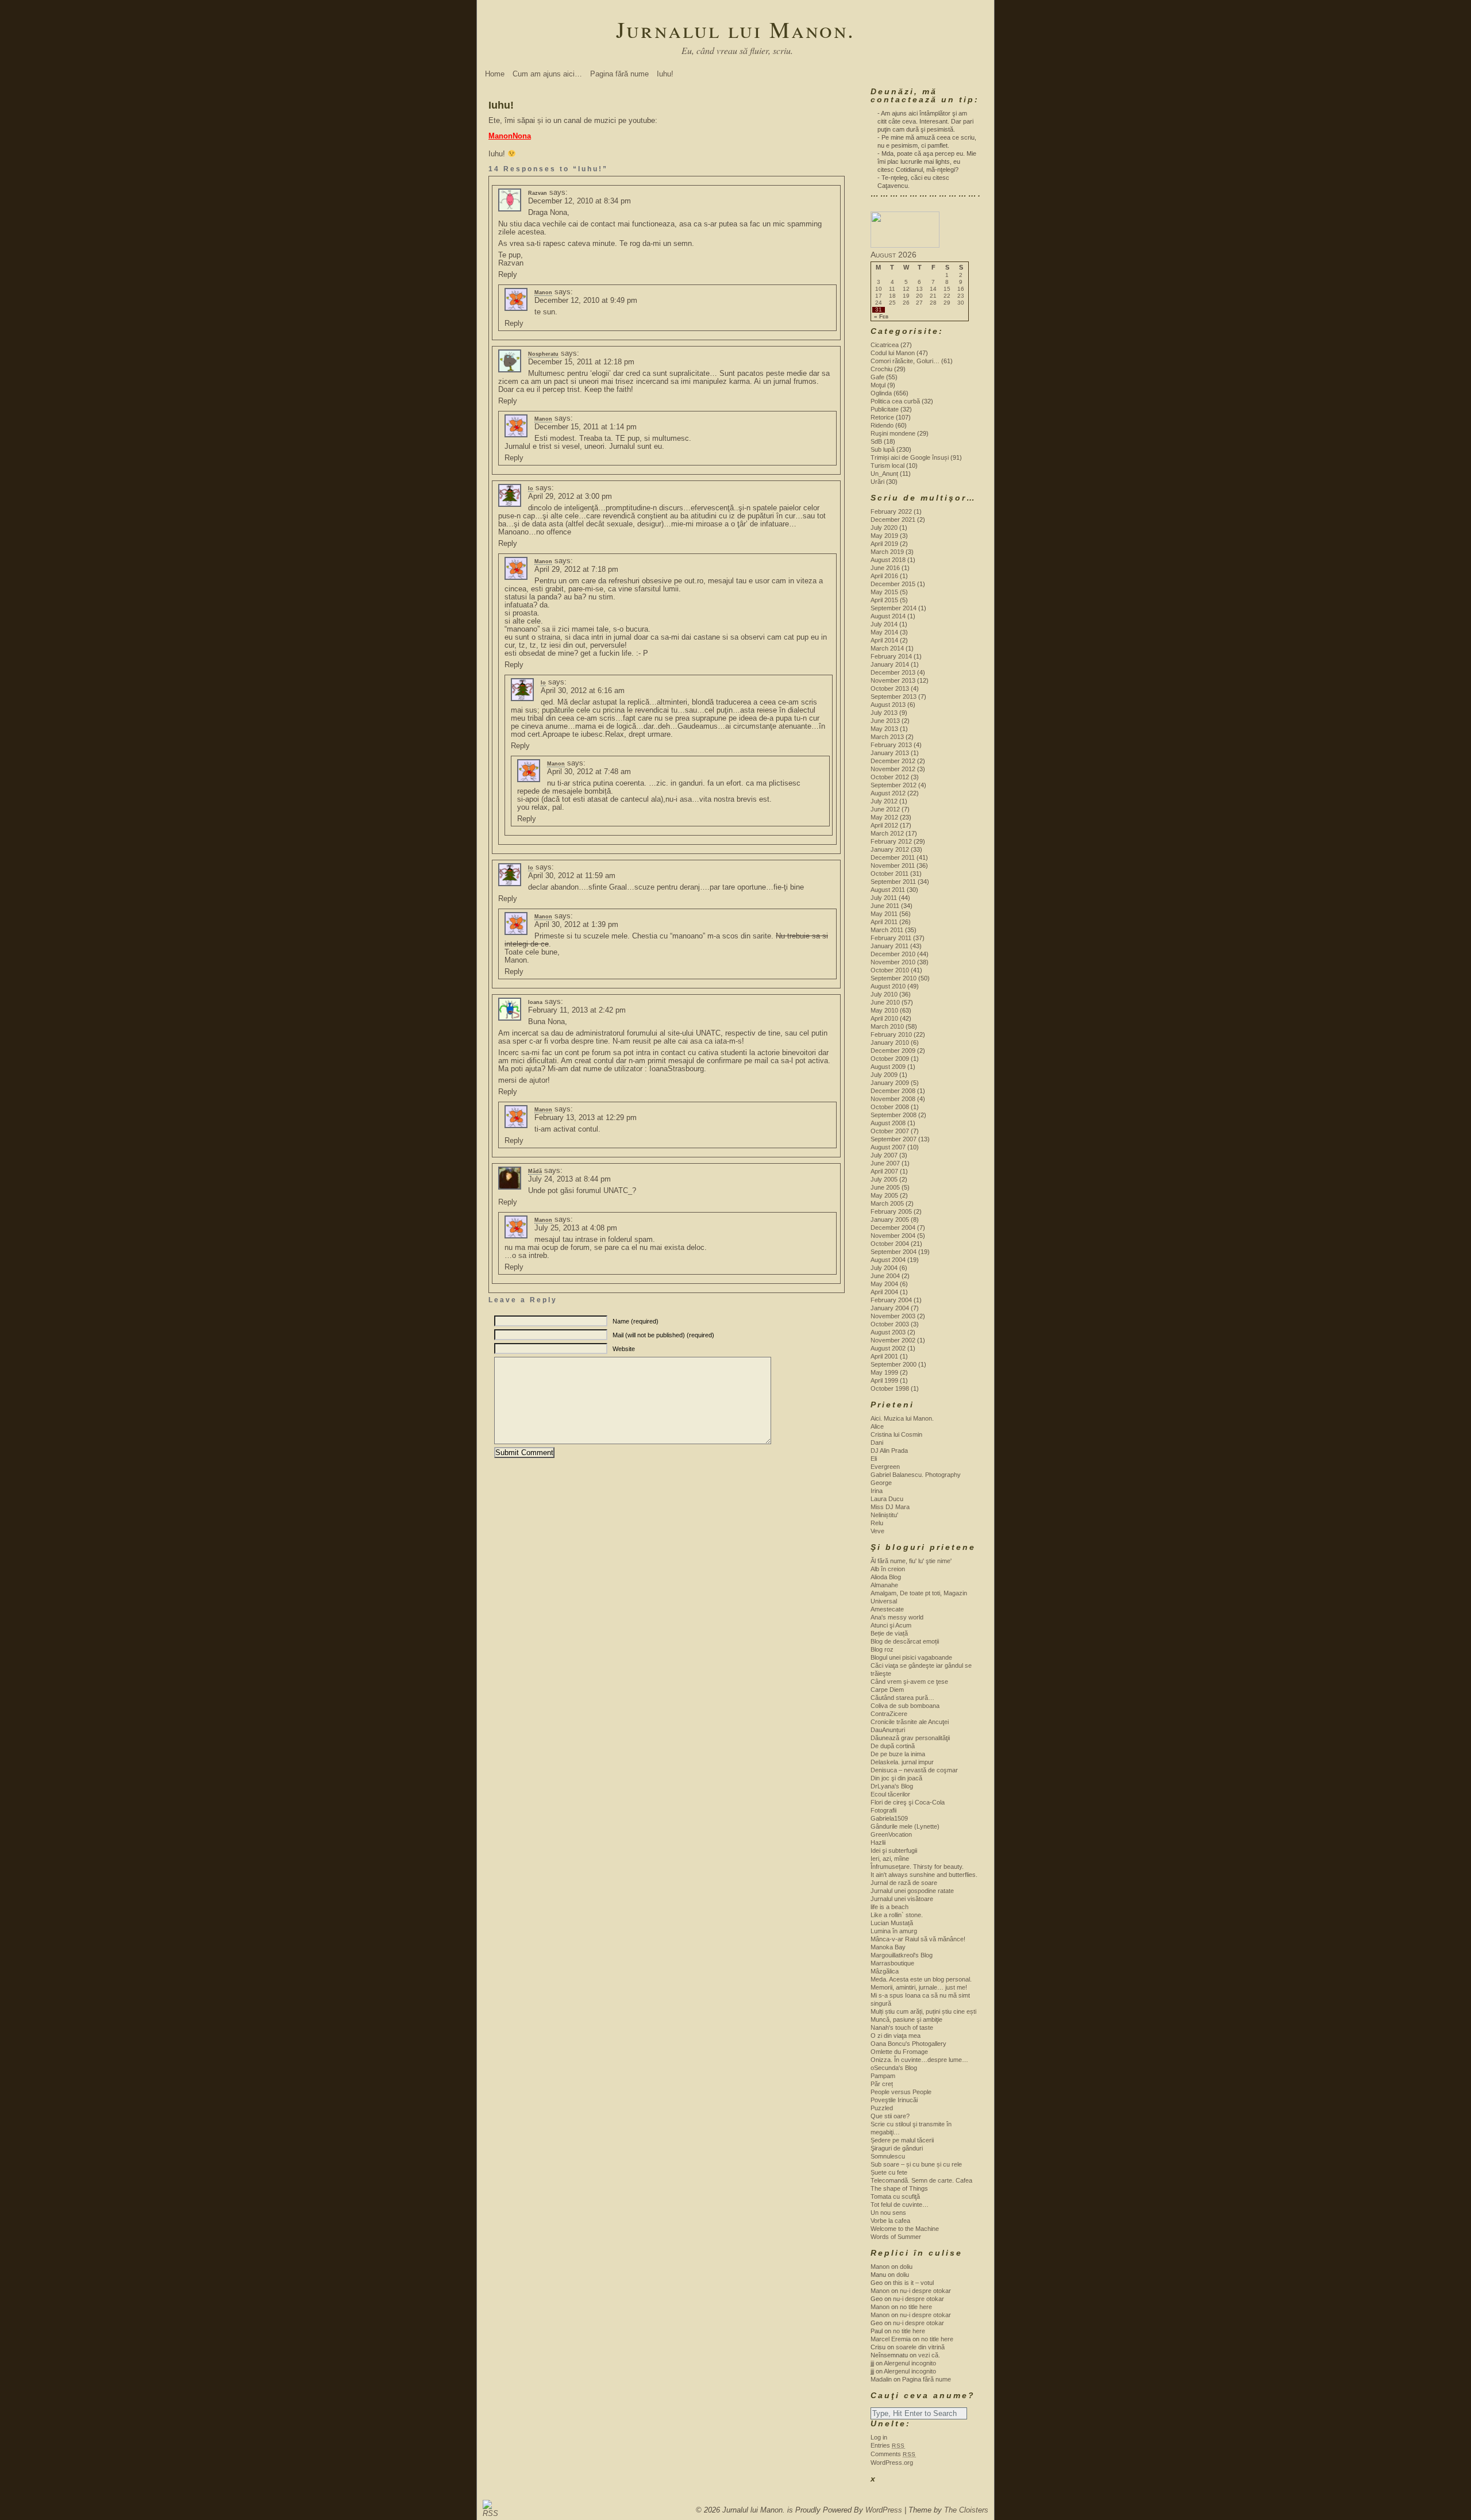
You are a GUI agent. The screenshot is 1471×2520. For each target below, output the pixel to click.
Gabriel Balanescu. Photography (916, 1475)
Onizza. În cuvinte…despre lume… (919, 2060)
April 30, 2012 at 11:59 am (572, 876)
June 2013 (885, 721)
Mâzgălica (885, 1971)
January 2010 (890, 1042)
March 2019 (887, 552)
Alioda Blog (886, 1577)
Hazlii (878, 1842)
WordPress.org (892, 2463)
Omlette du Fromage (899, 2052)
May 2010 (884, 1010)
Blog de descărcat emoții (905, 1641)
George (881, 1483)
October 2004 (890, 1244)
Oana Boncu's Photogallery (908, 2044)
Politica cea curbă (895, 401)
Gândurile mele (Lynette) (905, 1826)
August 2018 (888, 560)
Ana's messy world (897, 1617)
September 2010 (894, 978)
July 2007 (884, 1155)
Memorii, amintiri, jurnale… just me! (919, 1987)
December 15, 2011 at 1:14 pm (586, 427)
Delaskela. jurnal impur (902, 1762)
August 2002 (888, 1348)
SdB (876, 441)
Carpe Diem (887, 1690)
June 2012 (885, 809)
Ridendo (882, 425)
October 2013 (890, 688)
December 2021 (893, 520)
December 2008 (893, 1091)
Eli (874, 1459)
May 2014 (884, 632)
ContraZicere (889, 1714)
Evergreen (885, 1467)
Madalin (881, 2379)
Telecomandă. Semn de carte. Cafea (921, 2180)
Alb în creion (888, 1569)
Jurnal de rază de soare (904, 1883)
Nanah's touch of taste (902, 2027)
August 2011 (888, 890)
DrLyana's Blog (892, 1786)
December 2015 (893, 584)
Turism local (887, 465)
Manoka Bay (888, 1947)
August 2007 (888, 1147)
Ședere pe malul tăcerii (902, 2140)
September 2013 (894, 697)
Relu (877, 1523)
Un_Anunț (884, 474)
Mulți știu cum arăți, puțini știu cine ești (923, 2011)
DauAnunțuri (888, 1730)
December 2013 (893, 672)
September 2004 (894, 1252)
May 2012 (884, 817)
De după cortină (893, 1746)
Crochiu (881, 369)
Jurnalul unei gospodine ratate (912, 1891)
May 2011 (884, 914)
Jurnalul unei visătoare (902, 1899)
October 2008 (890, 1107)
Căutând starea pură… (902, 1698)
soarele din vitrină (920, 2347)
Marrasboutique (892, 1963)
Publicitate (885, 409)
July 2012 (884, 801)
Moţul (878, 385)
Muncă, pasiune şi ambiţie (906, 2019)
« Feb (881, 317)
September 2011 (893, 882)
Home (495, 74)
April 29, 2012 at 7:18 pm (576, 569)
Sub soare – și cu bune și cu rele (916, 2164)
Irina (877, 1491)
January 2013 (890, 753)
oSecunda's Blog (894, 2068)
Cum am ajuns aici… (547, 74)
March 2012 (887, 833)
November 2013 (893, 680)
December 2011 (893, 857)
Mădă (535, 1171)
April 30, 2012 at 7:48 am (589, 772)
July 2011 (884, 898)
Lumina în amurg (894, 1931)
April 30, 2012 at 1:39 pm (576, 924)
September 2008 (894, 1115)
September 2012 (894, 785)
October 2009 (890, 1059)
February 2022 (891, 511)
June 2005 (885, 1187)
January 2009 (890, 1083)
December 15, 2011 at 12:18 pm (581, 362)
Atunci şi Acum (891, 1625)
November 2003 (893, 1316)
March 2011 (887, 930)
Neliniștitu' (884, 1515)
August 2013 (888, 705)
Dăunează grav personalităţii (910, 1738)
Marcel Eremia (891, 2339)
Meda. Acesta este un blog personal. (921, 1979)
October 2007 (890, 1131)
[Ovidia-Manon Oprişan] (905, 245)
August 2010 (888, 986)
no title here (916, 2307)
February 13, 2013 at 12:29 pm (586, 1117)
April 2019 (884, 544)
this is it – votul (913, 2283)
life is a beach (889, 1907)
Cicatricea (885, 345)
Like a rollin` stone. (897, 1915)
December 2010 (893, 954)
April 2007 (884, 1171)
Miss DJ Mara (890, 1507)
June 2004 (885, 1276)
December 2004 (893, 1228)
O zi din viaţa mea (896, 2036)
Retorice (882, 417)
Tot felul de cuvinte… (900, 2204)
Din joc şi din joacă (896, 1778)
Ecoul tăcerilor (890, 1794)
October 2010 (890, 970)
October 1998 (890, 1388)
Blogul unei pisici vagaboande (911, 1657)
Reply (508, 274)
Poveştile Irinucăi (894, 2100)
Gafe (877, 377)
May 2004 (884, 1284)
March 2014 (887, 648)
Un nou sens (888, 2213)
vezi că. (929, 2355)
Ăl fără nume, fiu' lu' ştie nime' (911, 1561)
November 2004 (893, 1236)
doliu (906, 2267)
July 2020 (884, 528)
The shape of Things (899, 2188)
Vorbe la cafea (890, 2221)
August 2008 (888, 1123)
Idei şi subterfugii (894, 1850)
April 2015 (884, 600)
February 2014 (891, 656)
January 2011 (889, 946)
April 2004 (884, 1292)
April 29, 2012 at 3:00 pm (570, 496)
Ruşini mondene (893, 433)
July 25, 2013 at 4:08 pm (576, 1228)
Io (531, 488)
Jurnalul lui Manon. (735, 29)
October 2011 (889, 874)
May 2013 (884, 729)
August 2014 (888, 616)
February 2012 (891, 841)
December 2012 (893, 761)
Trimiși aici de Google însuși (910, 457)
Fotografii (883, 1810)
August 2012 (888, 793)
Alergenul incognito (910, 2363)
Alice (877, 1426)
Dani (877, 1442)
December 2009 (893, 1051)
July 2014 (884, 624)
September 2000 (894, 1364)
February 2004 (891, 1300)
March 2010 (887, 1026)
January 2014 (890, 664)
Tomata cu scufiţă (895, 2196)
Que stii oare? (890, 2116)
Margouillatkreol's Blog (902, 1955)
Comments (893, 2454)
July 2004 (884, 1268)
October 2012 (890, 777)
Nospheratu (543, 354)
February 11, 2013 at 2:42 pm (577, 1010)
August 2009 (888, 1067)
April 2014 (884, 640)
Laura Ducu (887, 1499)
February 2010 (891, 1034)
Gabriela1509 (889, 1818)
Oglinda (881, 393)
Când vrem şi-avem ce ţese (909, 1682)
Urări (877, 482)
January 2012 (890, 849)
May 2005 (884, 1195)
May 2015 (884, 592)
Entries (888, 2445)
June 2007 (885, 1163)
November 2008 (893, 1099)
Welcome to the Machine (905, 2229)
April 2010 (884, 1018)
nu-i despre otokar (925, 2291)
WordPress (884, 2510)
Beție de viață (889, 1633)
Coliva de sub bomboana (905, 1706)
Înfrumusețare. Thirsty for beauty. (917, 1867)
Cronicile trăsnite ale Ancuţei (910, 1722)
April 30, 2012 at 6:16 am (583, 690)
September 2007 (894, 1139)
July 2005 (884, 1179)
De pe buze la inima (898, 1754)
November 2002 (893, 1340)
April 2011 (884, 922)
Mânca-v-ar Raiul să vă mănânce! (918, 1939)
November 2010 (893, 962)
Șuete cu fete (889, 2172)
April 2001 (884, 1356)
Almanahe (884, 1585)
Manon (543, 293)
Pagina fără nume (619, 74)
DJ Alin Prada (889, 1451)
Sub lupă (883, 449)
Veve (877, 1531)
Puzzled (882, 2108)
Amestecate (887, 1609)
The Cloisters (966, 2510)
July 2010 (884, 994)
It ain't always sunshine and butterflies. (924, 1875)
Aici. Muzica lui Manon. (902, 1418)
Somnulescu (888, 2156)
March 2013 (887, 737)
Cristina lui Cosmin (896, 1434)
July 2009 (884, 1075)
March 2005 (887, 1203)
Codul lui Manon (893, 353)
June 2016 (885, 568)
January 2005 (890, 1219)
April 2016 (884, 576)
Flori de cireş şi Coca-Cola (908, 1802)
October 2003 (890, 1324)
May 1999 (884, 1372)
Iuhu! (665, 74)
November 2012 (893, 769)
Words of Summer (896, 2237)
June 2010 (885, 1002)
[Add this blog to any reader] (488, 2513)
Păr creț (882, 2084)
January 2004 (890, 1308)
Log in (879, 2437)
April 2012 (884, 825)
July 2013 (884, 713)
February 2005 (891, 1211)
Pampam (883, 2076)
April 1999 (884, 1380)
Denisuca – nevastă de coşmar (914, 1770)
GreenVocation (891, 1834)
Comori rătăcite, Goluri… (905, 361)
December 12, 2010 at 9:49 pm (586, 300)
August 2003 (888, 1332)
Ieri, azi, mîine (890, 1859)
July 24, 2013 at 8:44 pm (569, 1179)
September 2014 (894, 608)
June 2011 (885, 906)
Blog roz (882, 1649)
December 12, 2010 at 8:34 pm (579, 201)
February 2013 (891, 745)
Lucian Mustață (892, 1923)
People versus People (901, 2092)
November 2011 (893, 865)
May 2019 (884, 536)
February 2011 (891, 938)
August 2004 (888, 1260)
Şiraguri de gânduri (897, 2148)
